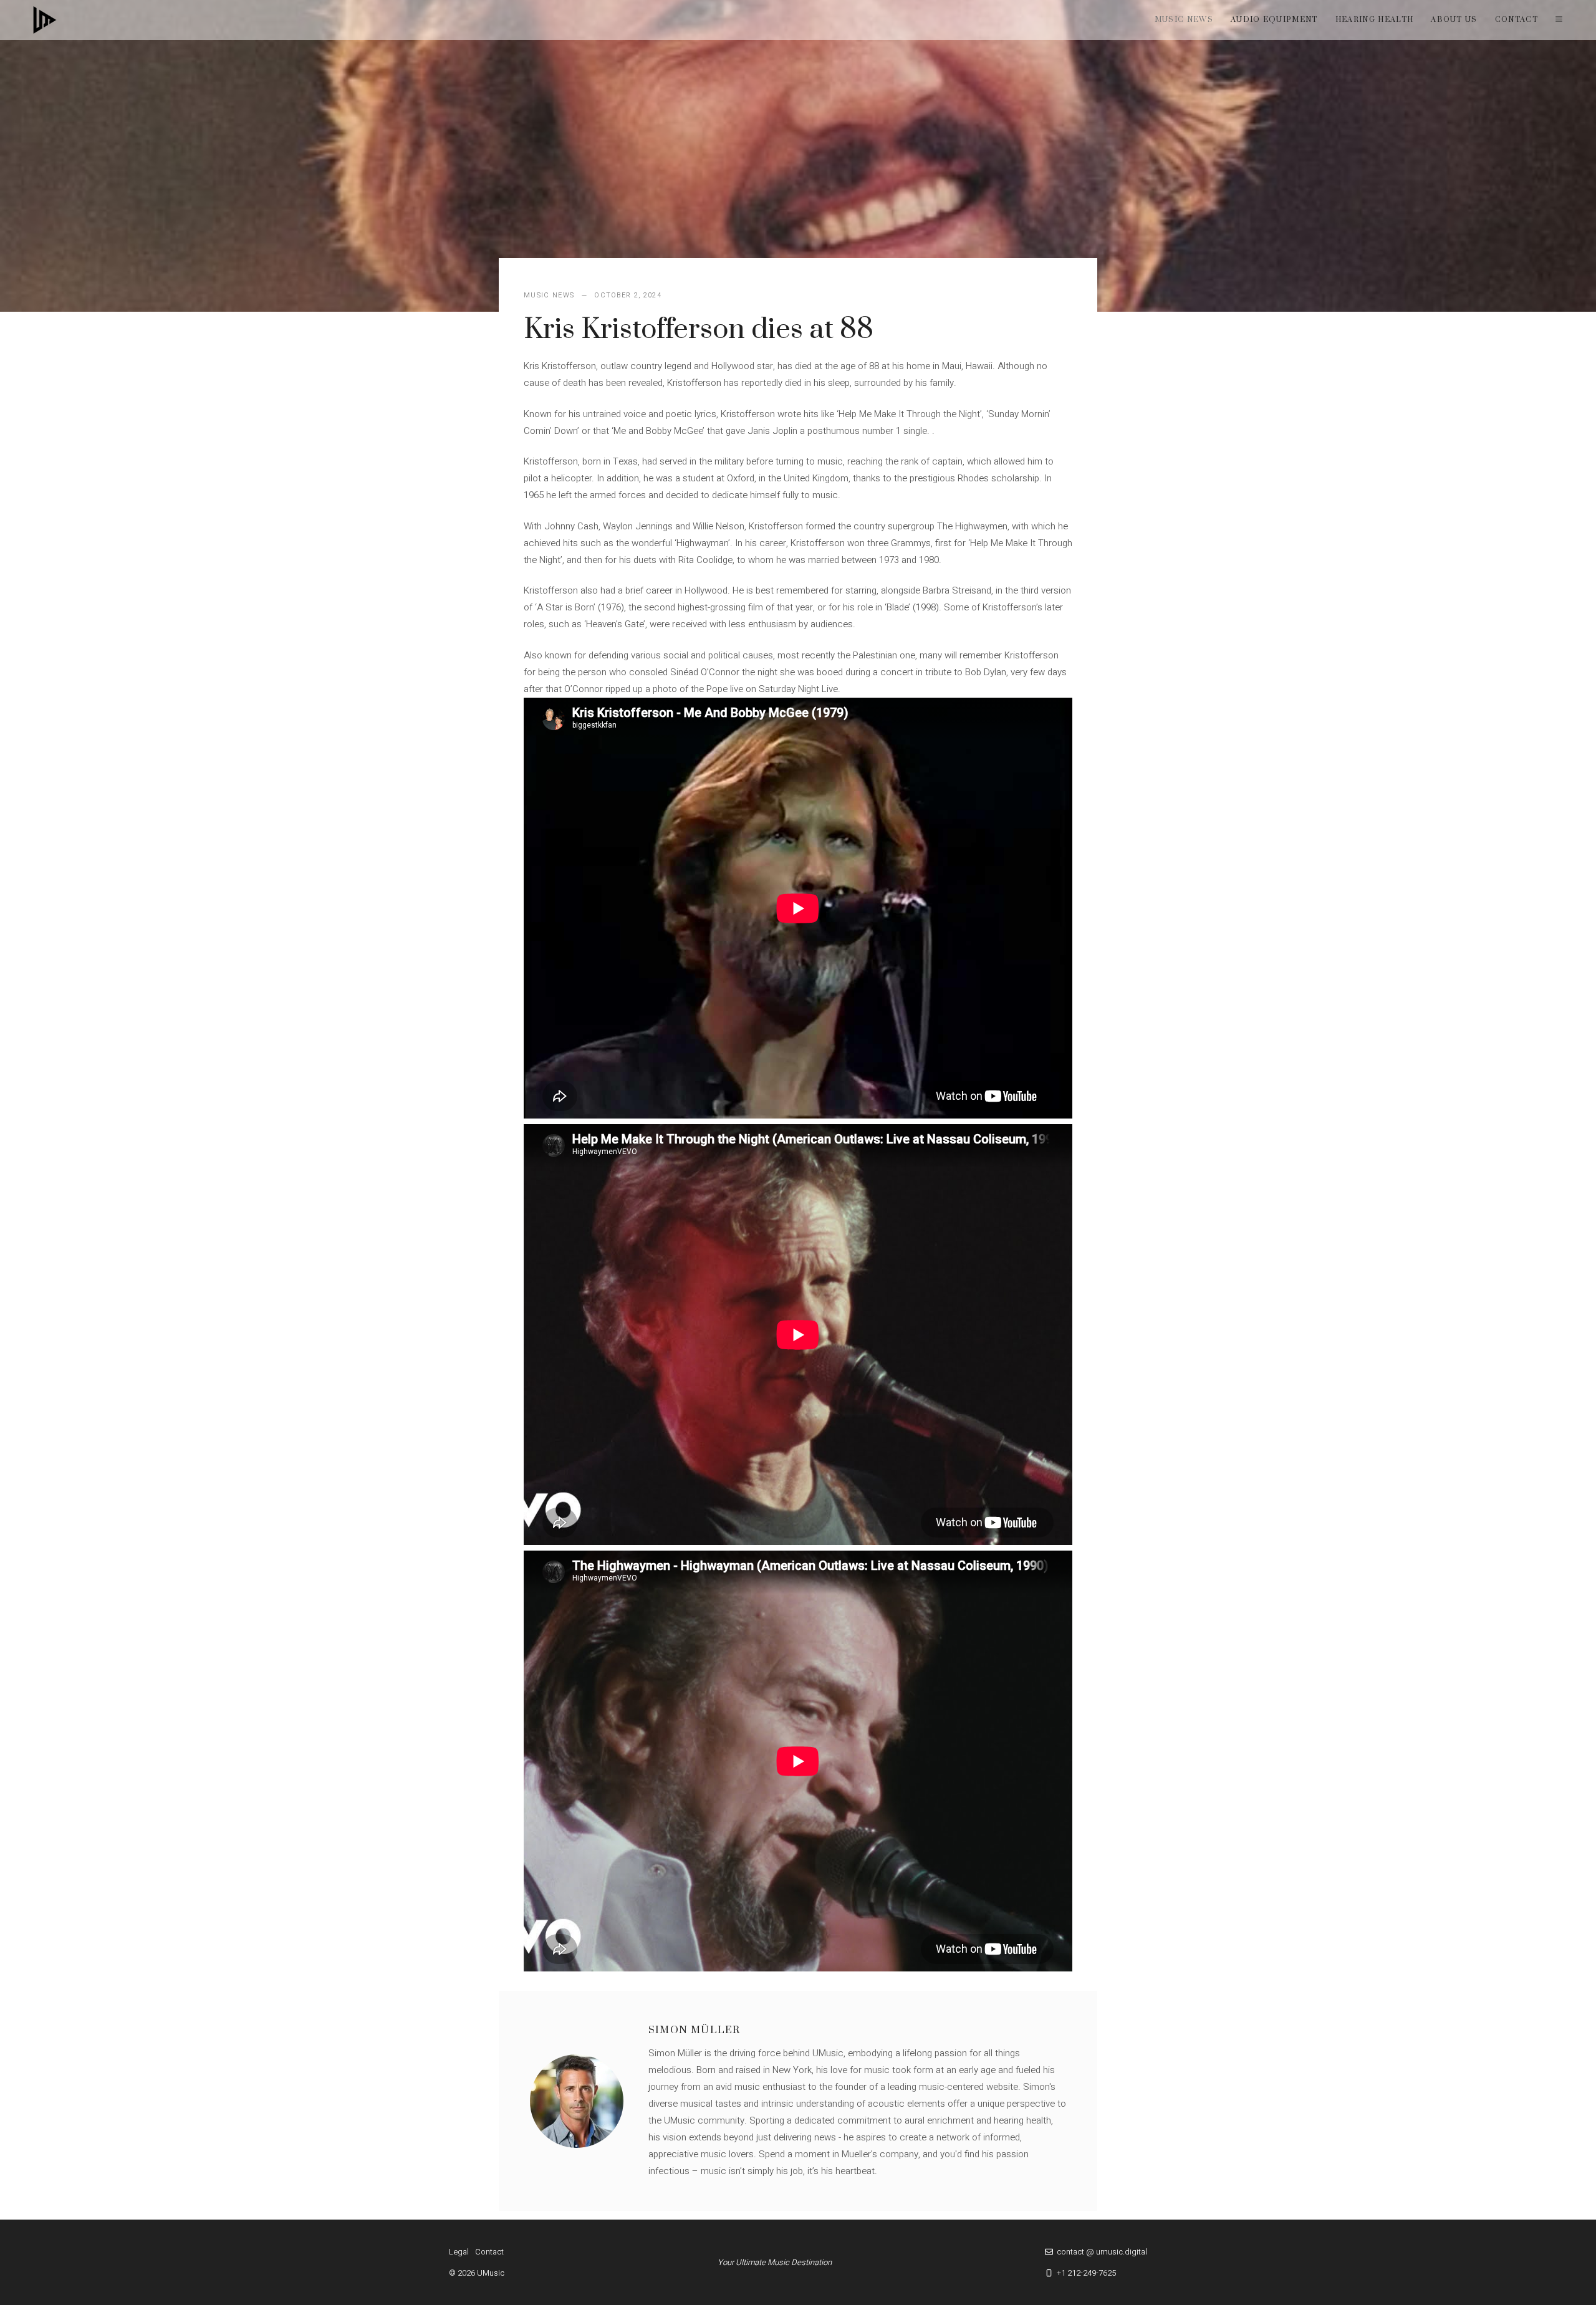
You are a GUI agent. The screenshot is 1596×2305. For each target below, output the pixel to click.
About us (1454, 20)
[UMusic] (45, 20)
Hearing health (1374, 20)
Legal (459, 2252)
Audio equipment (1274, 20)
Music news (1184, 20)
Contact (1517, 20)
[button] (1559, 20)
